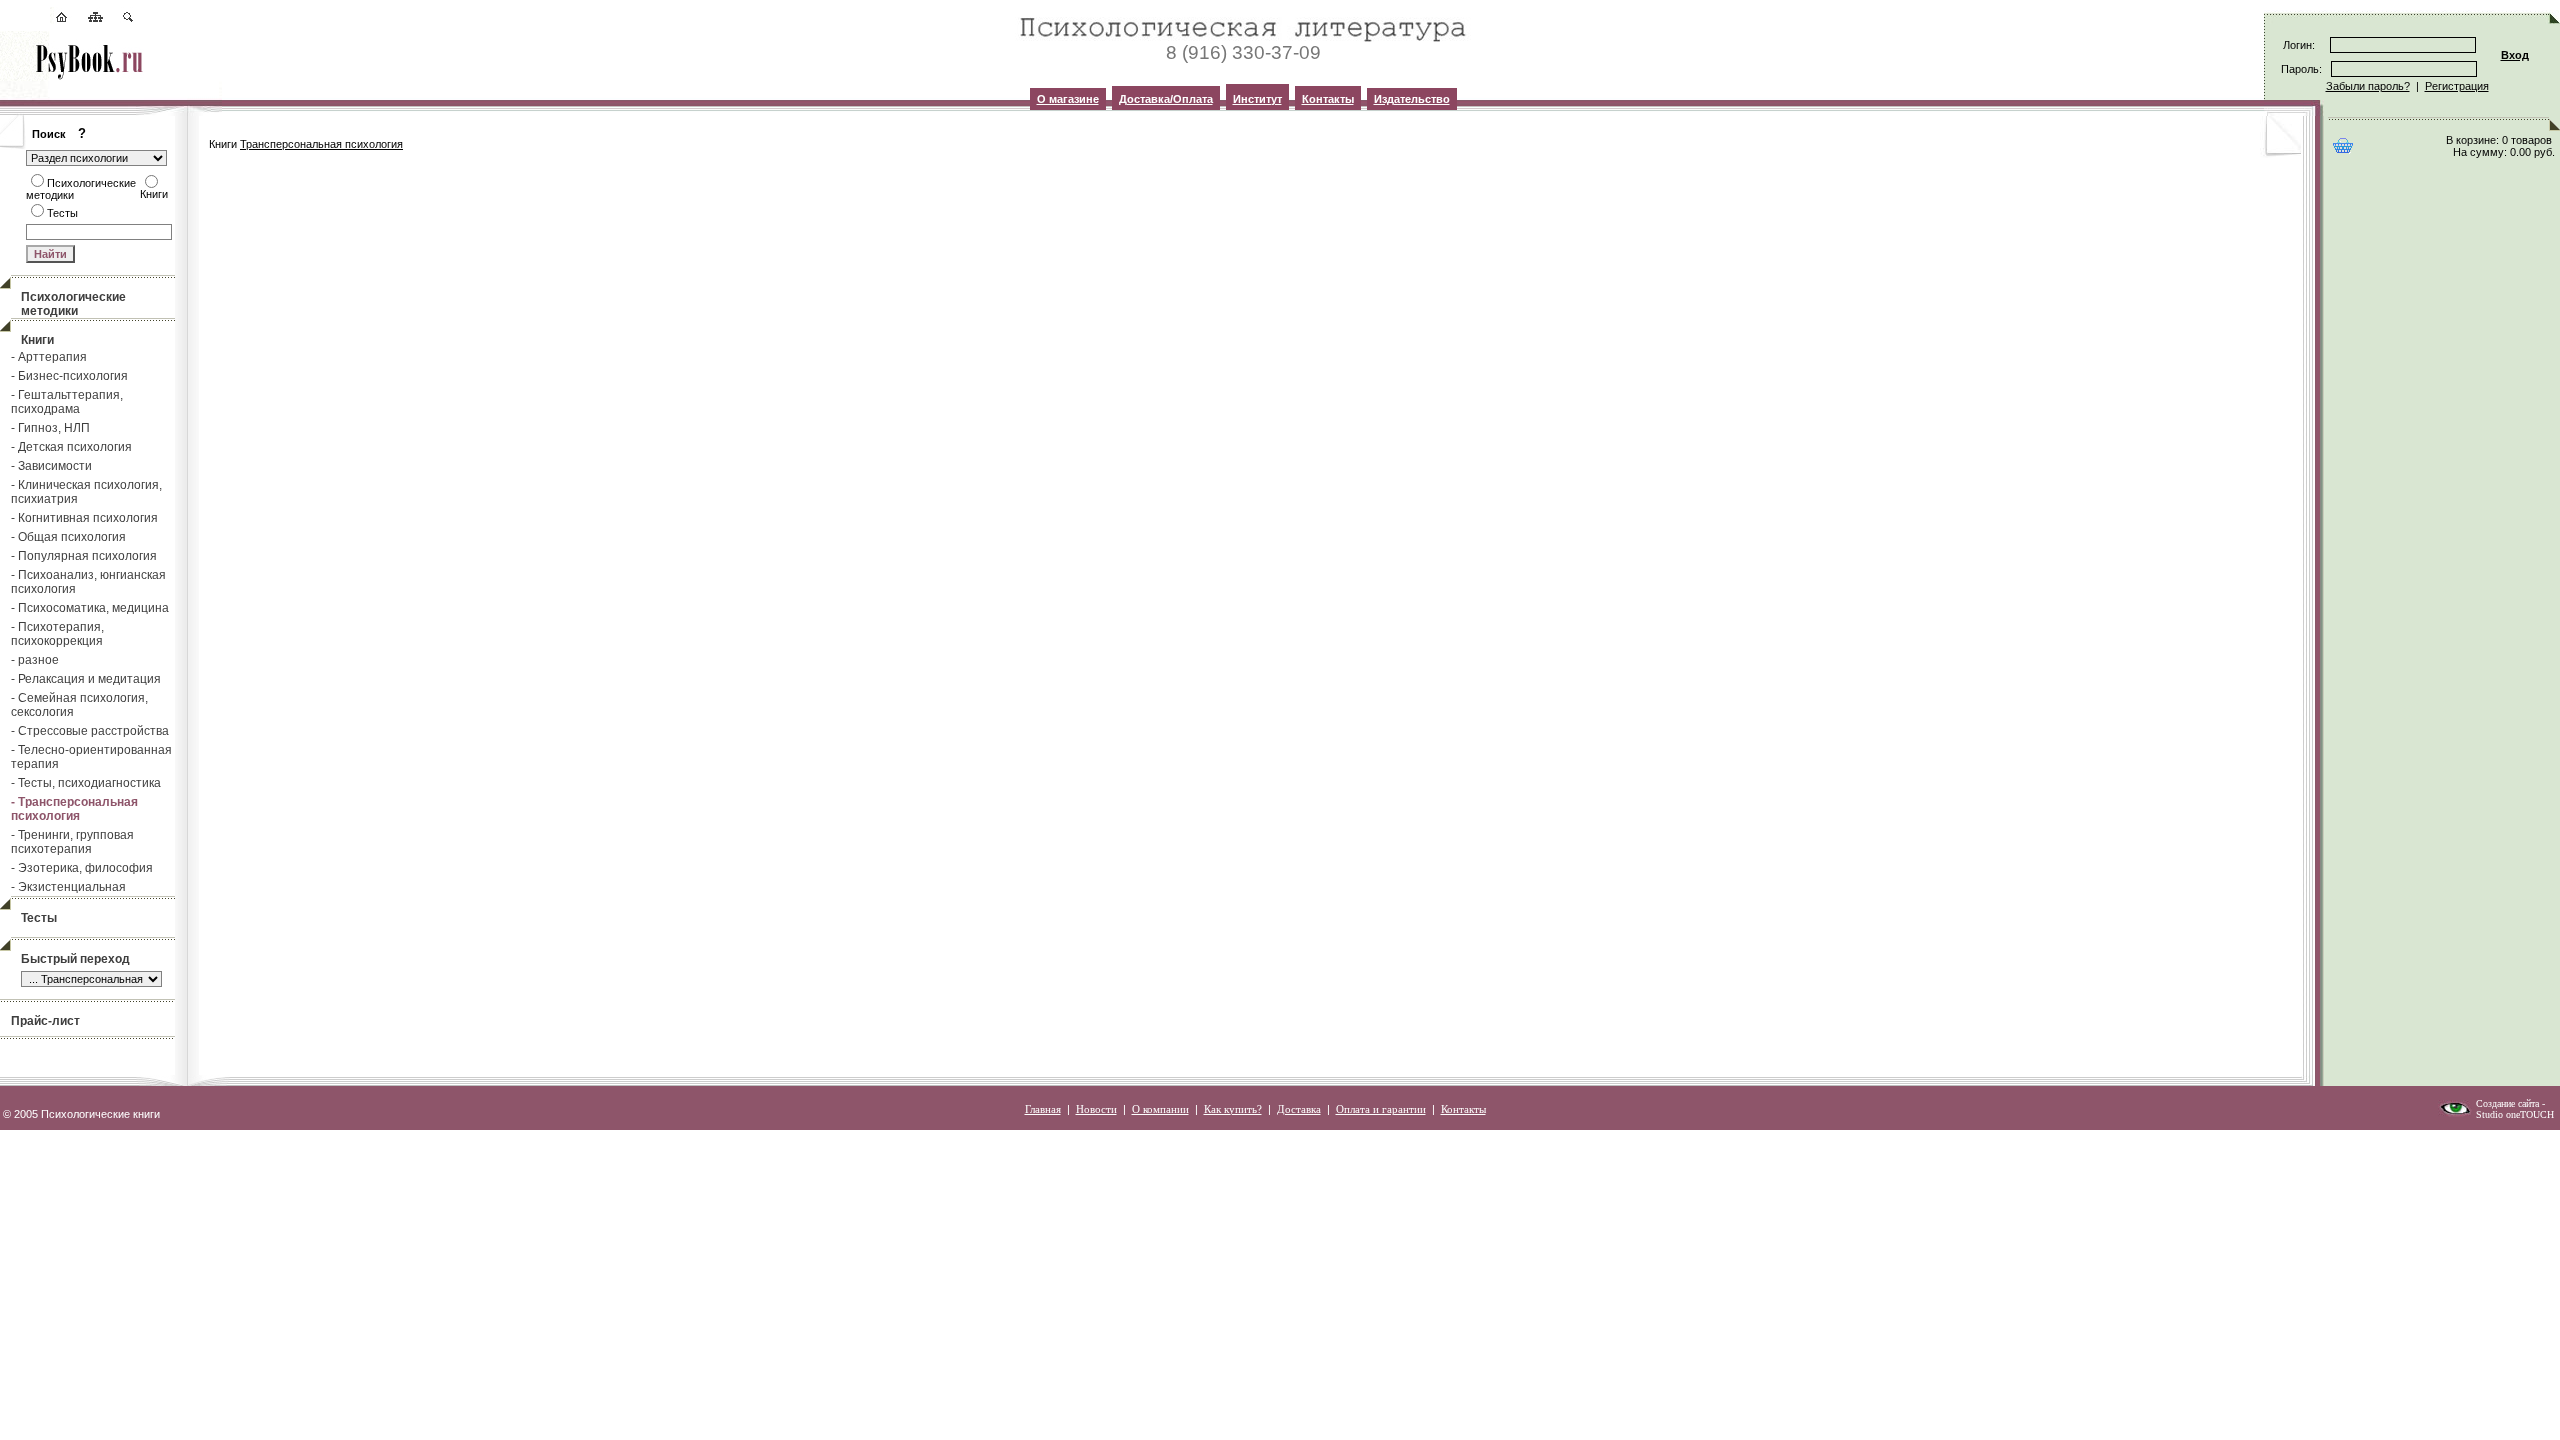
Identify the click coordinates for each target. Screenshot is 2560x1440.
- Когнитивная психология (84, 518)
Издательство (1412, 99)
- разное (35, 660)
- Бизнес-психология (69, 376)
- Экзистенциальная (68, 887)
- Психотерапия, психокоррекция (57, 634)
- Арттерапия (49, 357)
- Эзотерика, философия (82, 868)
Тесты (39, 918)
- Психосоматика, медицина (90, 608)
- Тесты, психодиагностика (86, 783)
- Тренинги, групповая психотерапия (72, 842)
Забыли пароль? (2368, 86)
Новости (1096, 1109)
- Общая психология (68, 537)
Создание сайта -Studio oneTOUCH (2515, 1109)
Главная (1043, 1109)
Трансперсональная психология (321, 144)
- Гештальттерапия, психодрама (67, 402)
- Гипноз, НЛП (50, 428)
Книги (37, 340)
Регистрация (2457, 86)
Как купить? (1233, 1109)
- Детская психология (71, 447)
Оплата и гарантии (1381, 1109)
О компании (1160, 1109)
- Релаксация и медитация (86, 679)
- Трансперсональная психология (74, 809)
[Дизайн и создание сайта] (2455, 1113)
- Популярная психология (84, 556)
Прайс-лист (45, 1021)
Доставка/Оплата (1166, 99)
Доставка (1299, 1109)
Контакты (1328, 99)
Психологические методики (73, 304)
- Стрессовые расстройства (90, 731)
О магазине (1068, 99)
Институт (1257, 99)
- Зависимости (51, 466)
